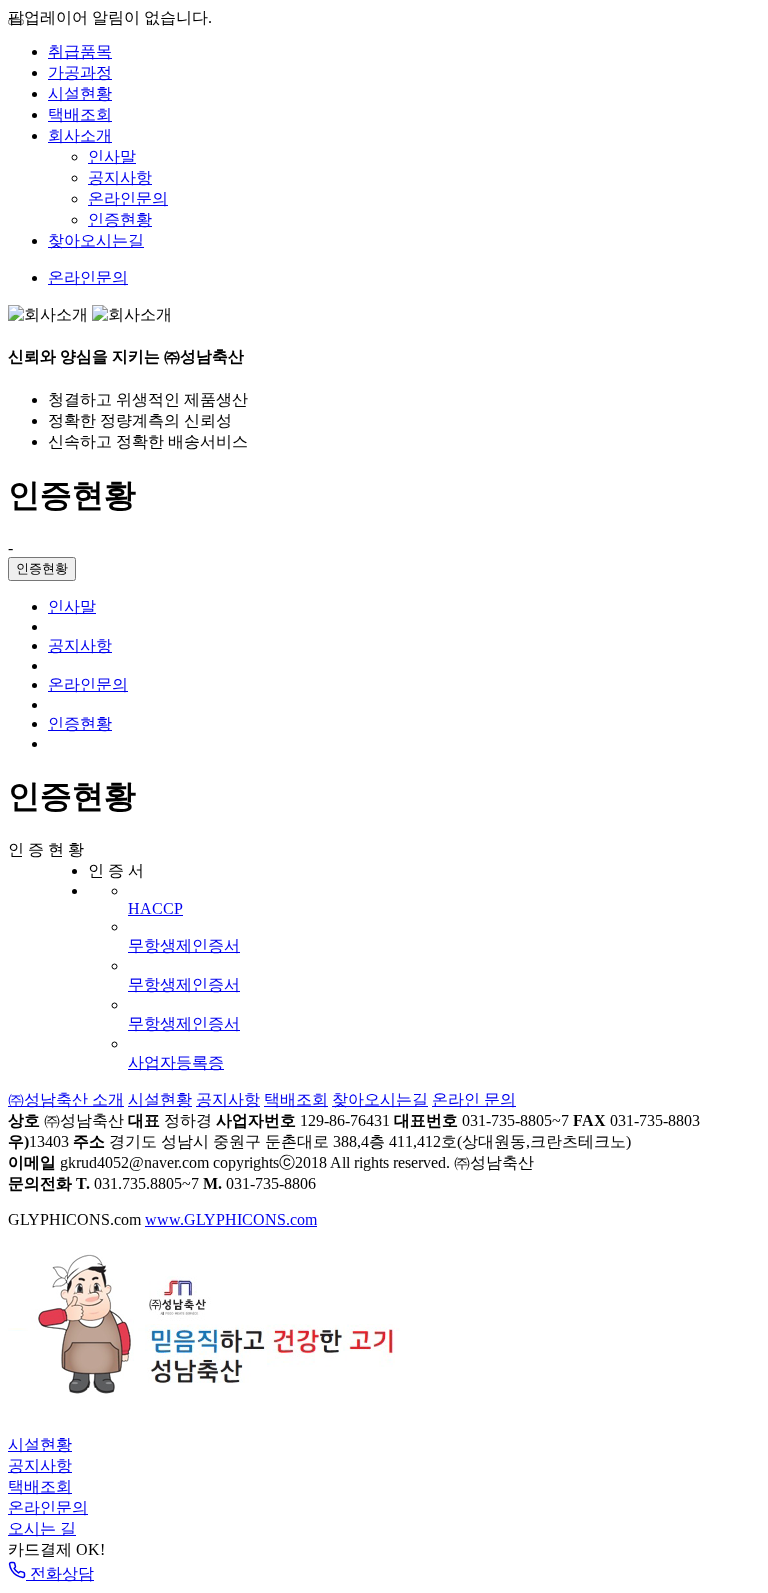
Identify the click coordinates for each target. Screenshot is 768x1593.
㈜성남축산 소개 (66, 1099)
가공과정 (80, 72)
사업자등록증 (176, 1062)
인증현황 (120, 219)
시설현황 (80, 93)
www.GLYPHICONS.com (231, 1219)
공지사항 (120, 177)
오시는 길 (42, 1528)
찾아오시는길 (96, 240)
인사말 (112, 156)
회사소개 (80, 135)
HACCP (155, 908)
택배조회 (80, 114)
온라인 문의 (474, 1099)
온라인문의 (128, 198)
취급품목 (80, 51)
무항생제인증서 (184, 945)
